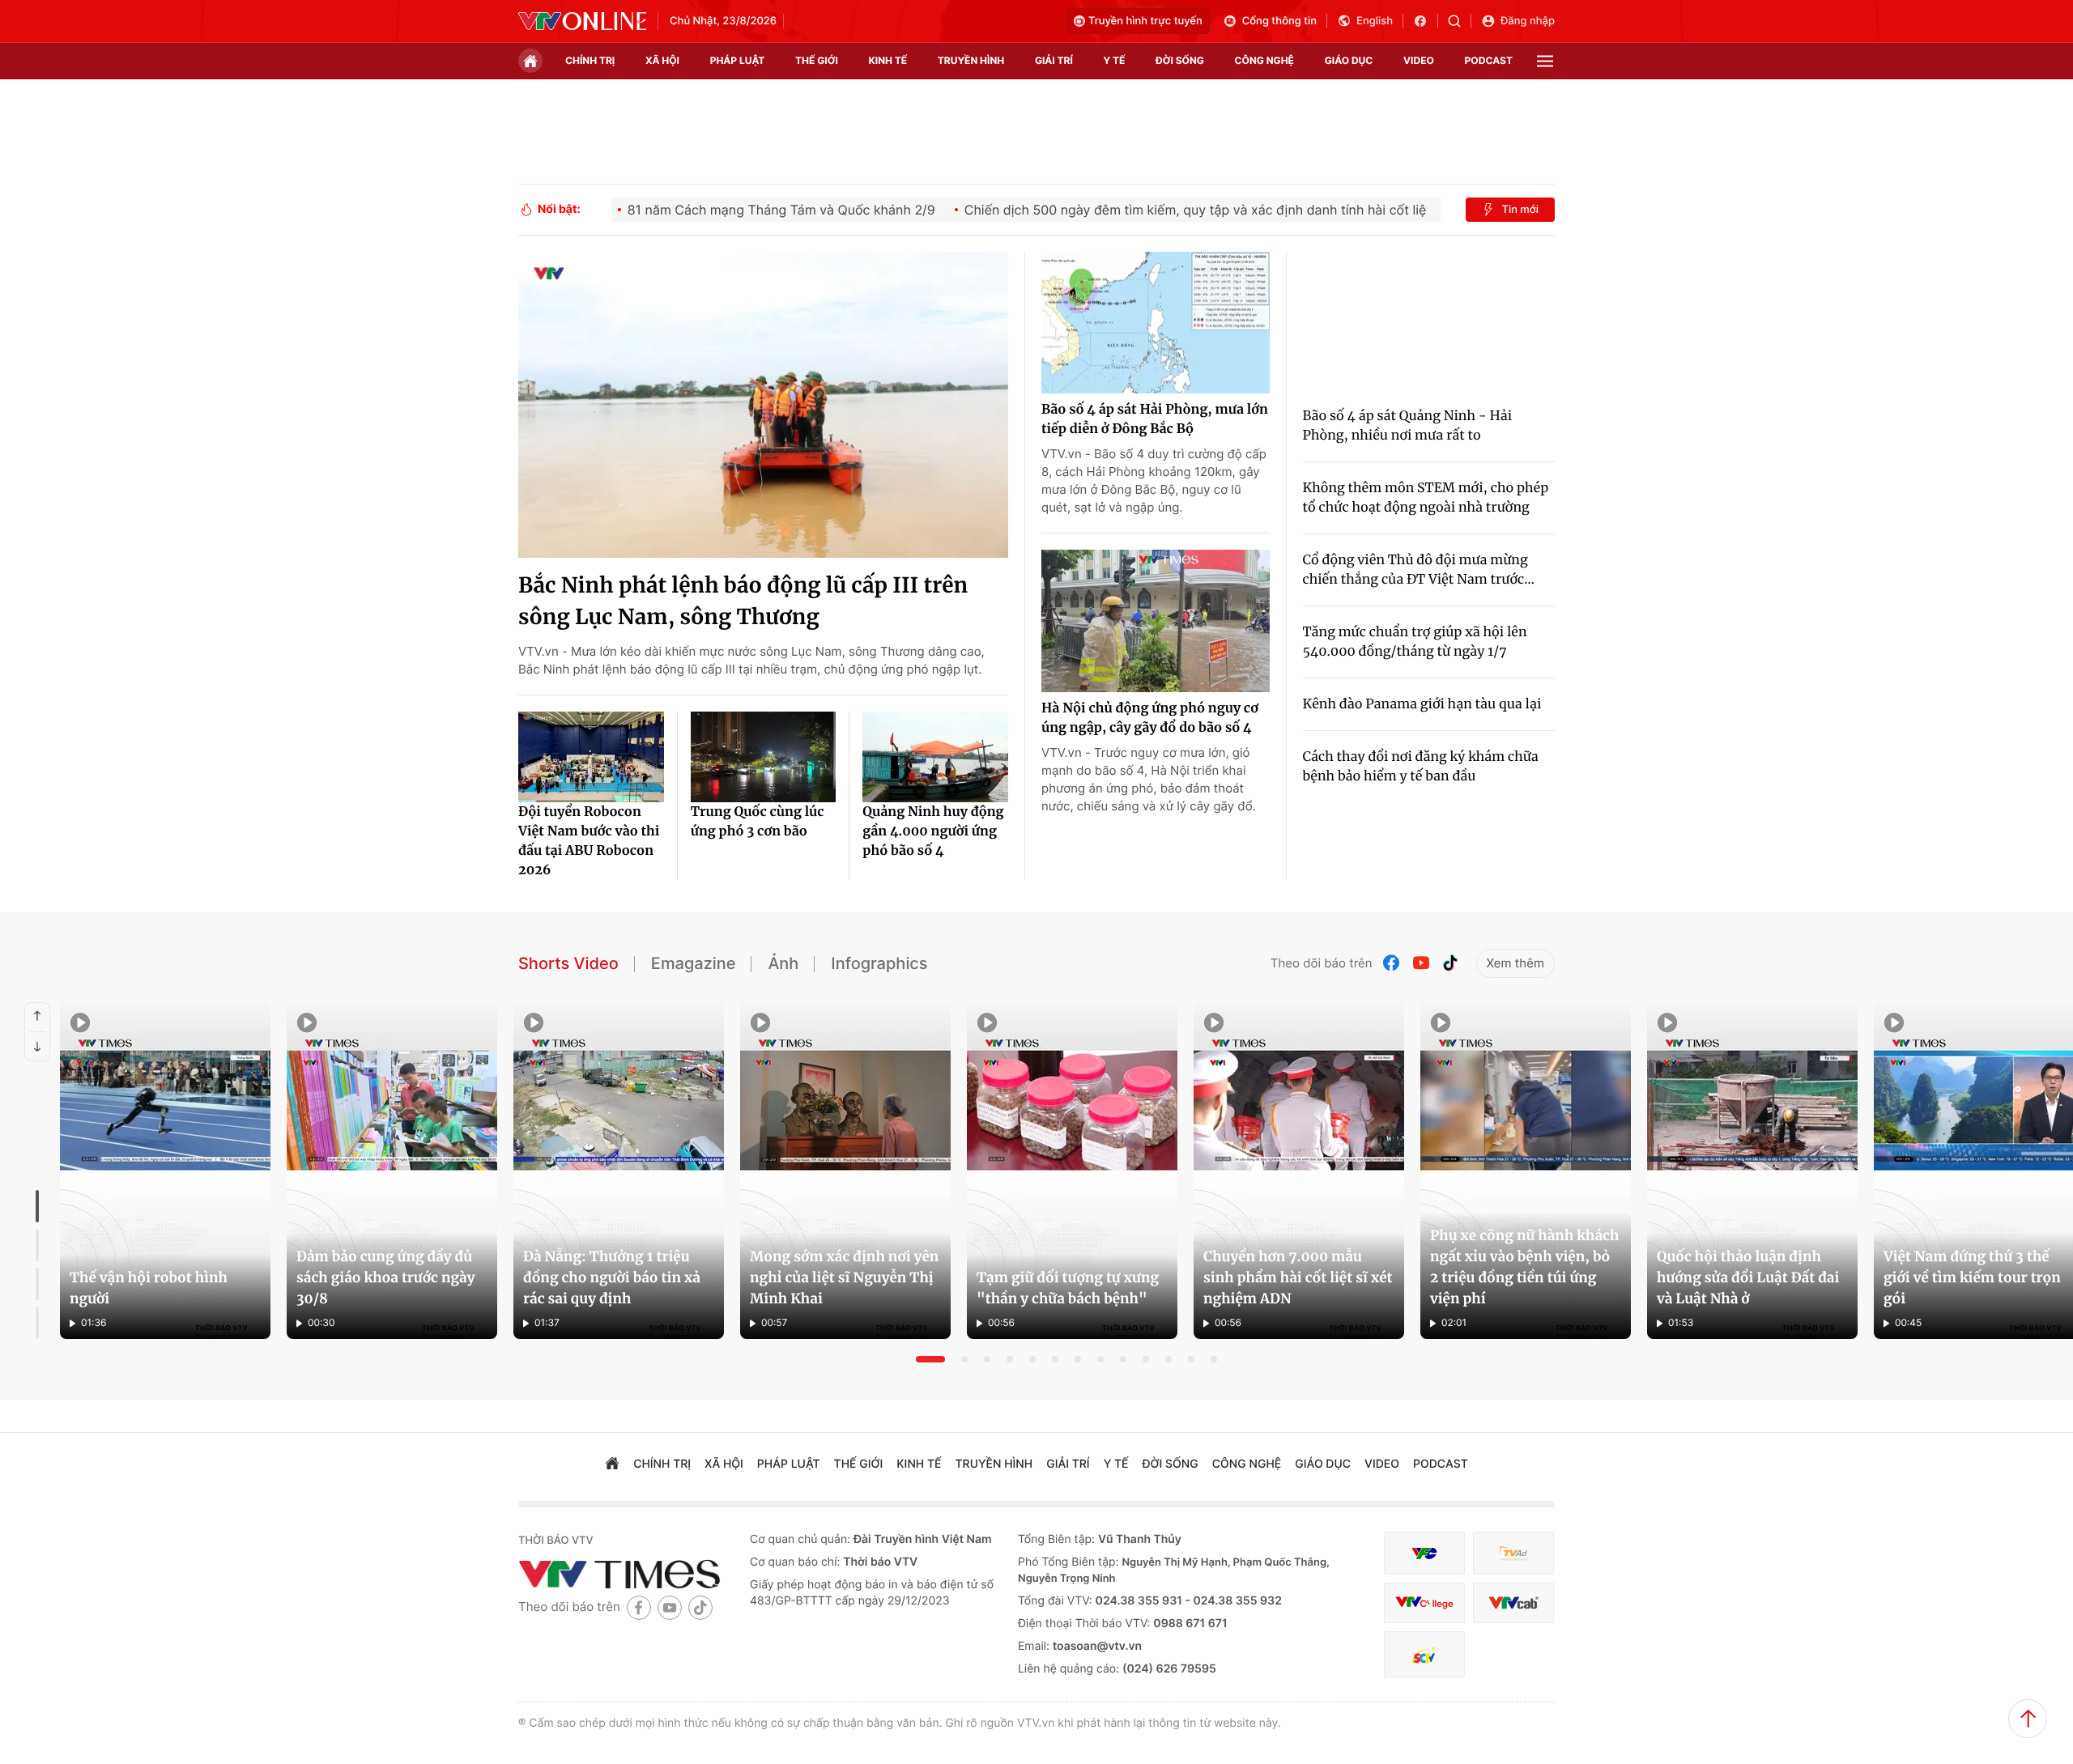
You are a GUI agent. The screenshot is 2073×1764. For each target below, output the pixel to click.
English (1375, 21)
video (1419, 60)
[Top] (2028, 1719)
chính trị (590, 60)
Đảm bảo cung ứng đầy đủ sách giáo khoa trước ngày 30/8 (385, 1277)
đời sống (1180, 60)
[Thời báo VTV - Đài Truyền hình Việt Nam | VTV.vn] (582, 21)
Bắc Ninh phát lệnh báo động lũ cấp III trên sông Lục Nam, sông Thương (743, 601)
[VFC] (1424, 1553)
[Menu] (1545, 61)
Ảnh (783, 963)
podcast (1489, 60)
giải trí (1054, 60)
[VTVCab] (1513, 1603)
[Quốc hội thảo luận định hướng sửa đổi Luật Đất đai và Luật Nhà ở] (1752, 1171)
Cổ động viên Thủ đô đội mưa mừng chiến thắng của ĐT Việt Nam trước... (1419, 570)
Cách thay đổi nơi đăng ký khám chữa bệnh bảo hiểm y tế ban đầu (1421, 767)
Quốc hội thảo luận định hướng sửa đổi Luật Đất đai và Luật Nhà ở (1748, 1277)
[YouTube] (1421, 963)
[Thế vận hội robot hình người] (165, 1171)
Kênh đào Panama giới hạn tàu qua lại (1422, 704)
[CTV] (1424, 1603)
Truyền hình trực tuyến (1145, 21)
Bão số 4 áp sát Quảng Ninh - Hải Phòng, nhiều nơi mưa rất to (1408, 426)
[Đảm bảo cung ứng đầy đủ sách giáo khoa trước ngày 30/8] (392, 1171)
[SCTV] (1424, 1654)
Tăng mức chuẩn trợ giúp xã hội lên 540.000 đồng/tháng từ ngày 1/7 (1415, 642)
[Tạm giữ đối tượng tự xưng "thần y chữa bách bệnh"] (1072, 1171)
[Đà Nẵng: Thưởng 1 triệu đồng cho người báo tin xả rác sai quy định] (619, 1171)
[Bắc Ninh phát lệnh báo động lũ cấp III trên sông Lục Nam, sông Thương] (763, 405)
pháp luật (738, 60)
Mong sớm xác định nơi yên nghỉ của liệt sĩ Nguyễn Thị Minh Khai (844, 1277)
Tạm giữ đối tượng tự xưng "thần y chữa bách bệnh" (1068, 1288)
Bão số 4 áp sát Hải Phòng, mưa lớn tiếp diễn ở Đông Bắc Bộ (1155, 419)
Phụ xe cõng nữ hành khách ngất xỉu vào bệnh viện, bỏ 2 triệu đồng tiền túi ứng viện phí (1524, 1267)
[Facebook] (1392, 963)
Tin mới (1520, 210)
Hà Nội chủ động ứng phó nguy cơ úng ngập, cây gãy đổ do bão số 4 (1150, 718)
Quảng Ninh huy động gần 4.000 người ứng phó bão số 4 (933, 831)
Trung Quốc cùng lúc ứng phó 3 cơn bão (758, 822)
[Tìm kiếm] (1460, 21)
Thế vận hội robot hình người (149, 1288)
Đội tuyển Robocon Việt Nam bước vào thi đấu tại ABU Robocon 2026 (589, 841)
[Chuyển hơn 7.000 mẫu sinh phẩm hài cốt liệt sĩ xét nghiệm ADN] (1299, 1171)
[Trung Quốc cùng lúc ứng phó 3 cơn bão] (764, 757)
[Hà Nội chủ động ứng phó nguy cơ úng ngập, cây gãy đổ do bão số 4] (1156, 621)
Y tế (1114, 60)
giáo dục (1349, 60)
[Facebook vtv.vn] (1426, 21)
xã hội (662, 60)
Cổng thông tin (1279, 21)
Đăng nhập (1528, 21)
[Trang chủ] (530, 61)
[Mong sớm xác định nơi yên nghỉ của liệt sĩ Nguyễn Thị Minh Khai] (845, 1171)
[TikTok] (1450, 963)
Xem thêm (1515, 963)
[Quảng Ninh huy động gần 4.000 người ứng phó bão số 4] (935, 757)
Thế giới (817, 60)
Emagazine (694, 963)
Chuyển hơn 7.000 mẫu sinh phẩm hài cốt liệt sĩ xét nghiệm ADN (1298, 1277)
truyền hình (971, 60)
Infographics (879, 963)
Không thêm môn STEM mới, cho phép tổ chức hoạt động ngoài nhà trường (1426, 498)
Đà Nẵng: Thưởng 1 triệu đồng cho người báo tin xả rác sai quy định (612, 1277)
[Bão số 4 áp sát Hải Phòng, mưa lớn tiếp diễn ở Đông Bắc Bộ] (1156, 323)
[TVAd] (1513, 1553)
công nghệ (1264, 60)
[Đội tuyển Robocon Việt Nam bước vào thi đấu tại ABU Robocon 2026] (591, 757)
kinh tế (888, 60)
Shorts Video (568, 963)
